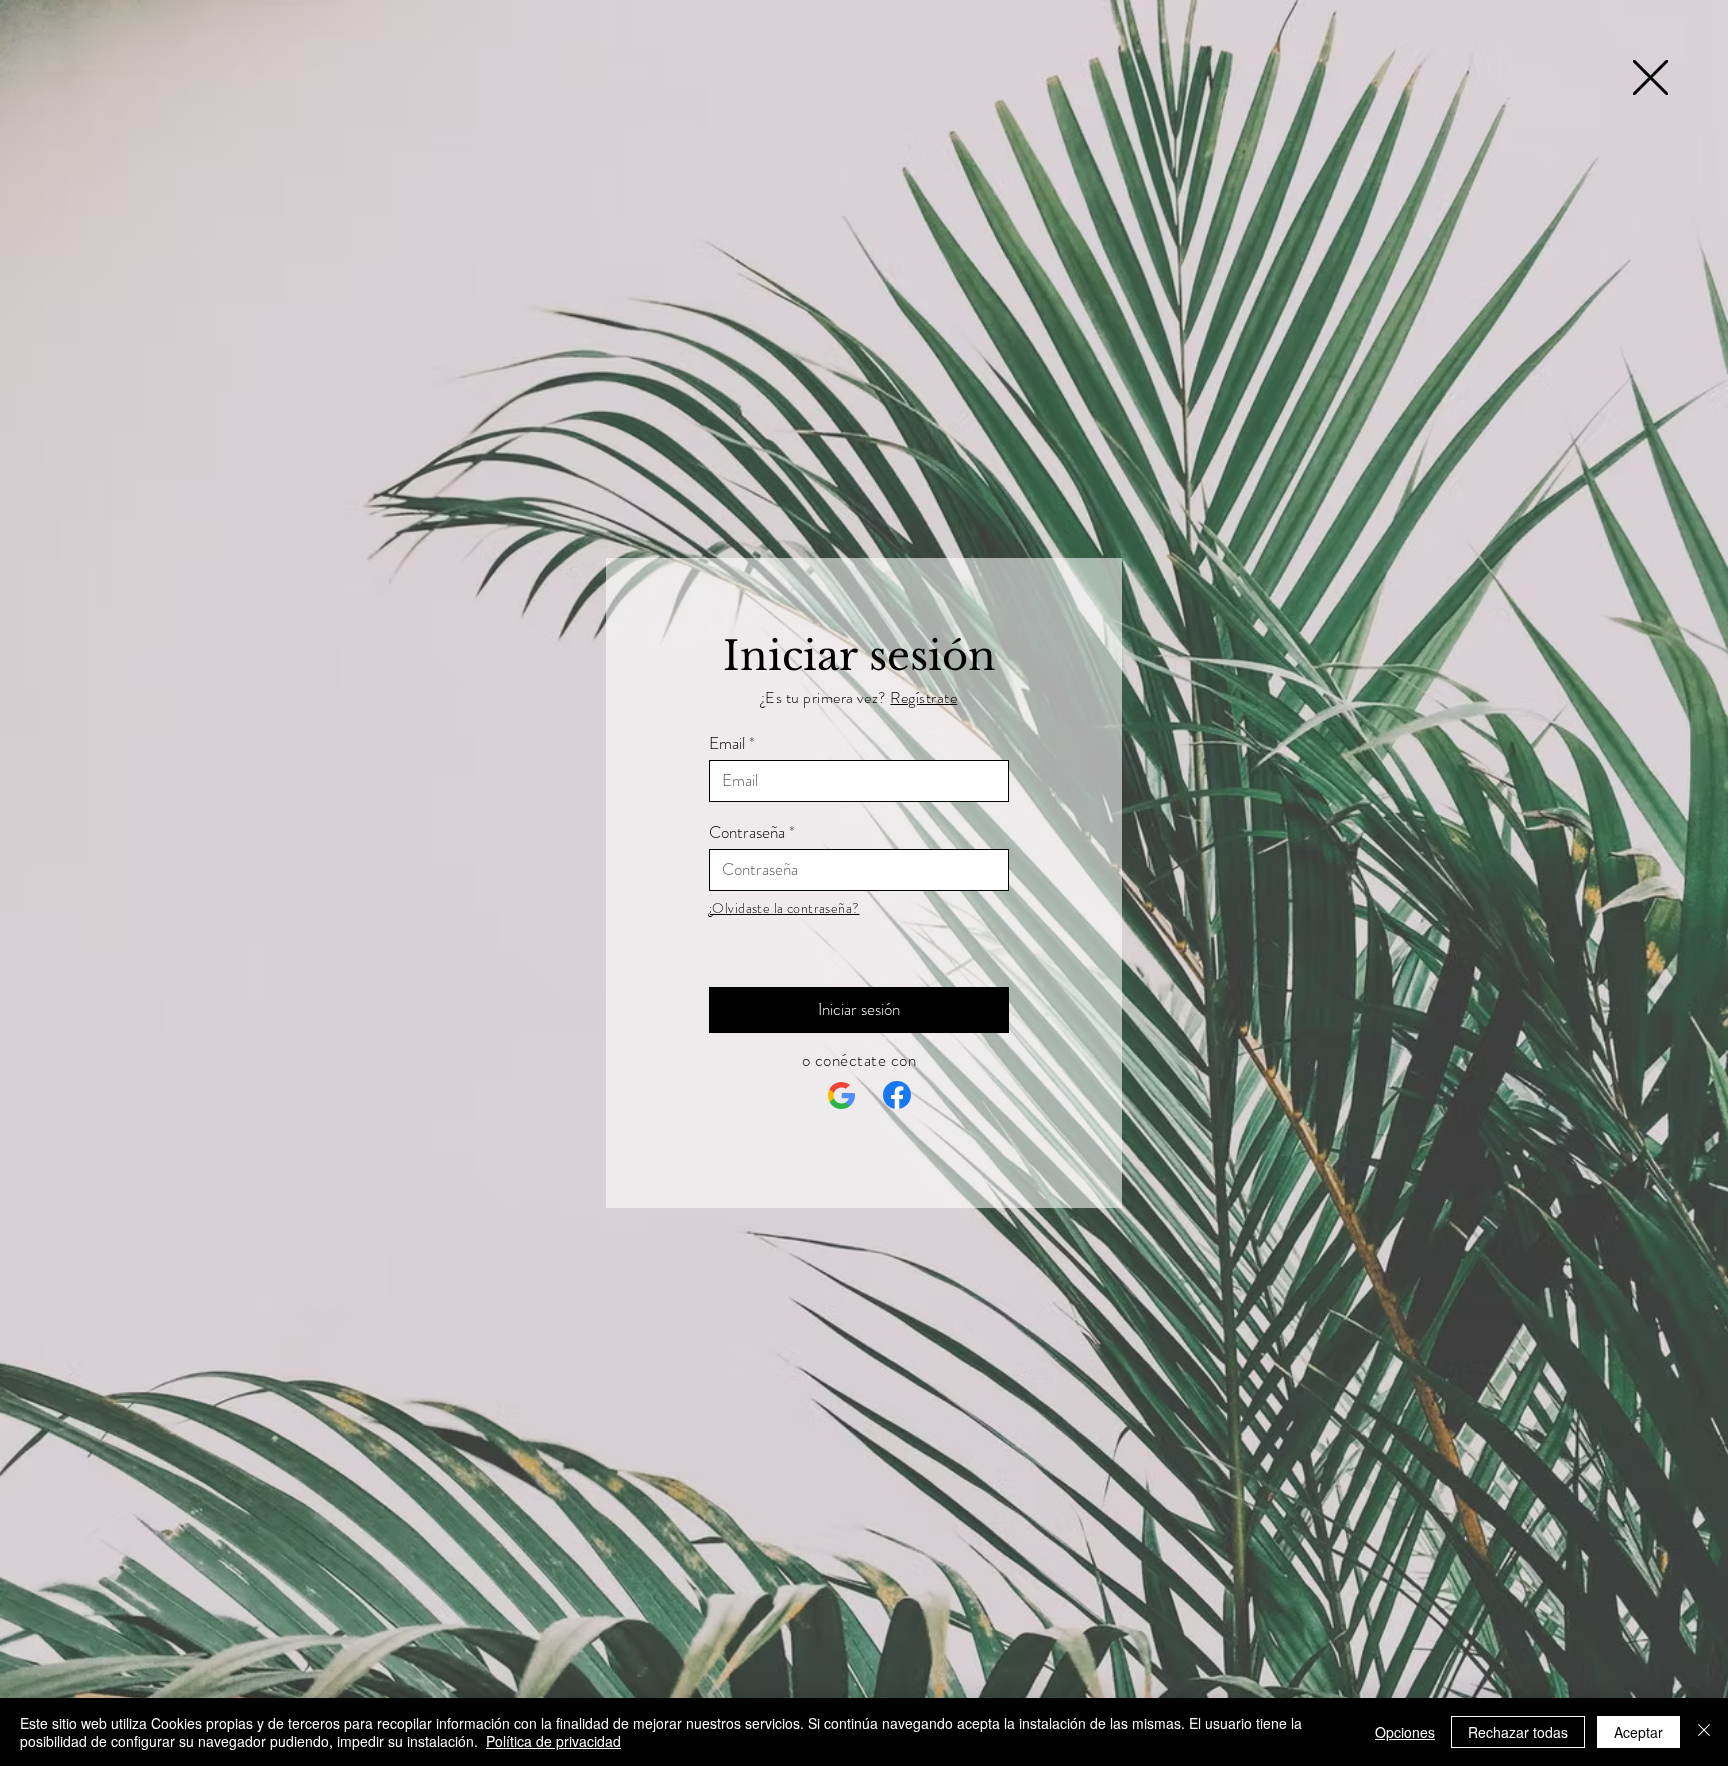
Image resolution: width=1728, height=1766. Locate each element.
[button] (1650, 77)
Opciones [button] (1405, 1732)
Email (727, 743)
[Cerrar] (1704, 1732)
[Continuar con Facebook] (897, 1095)
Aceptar (1638, 1732)
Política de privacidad (553, 1741)
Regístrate (923, 697)
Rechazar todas (1518, 1732)
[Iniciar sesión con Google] (842, 1096)
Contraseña (747, 832)
